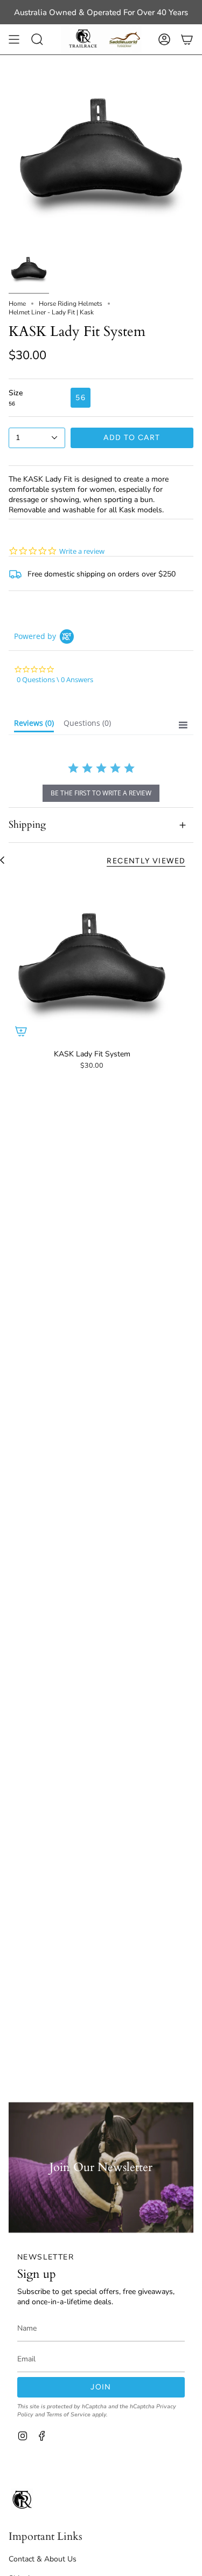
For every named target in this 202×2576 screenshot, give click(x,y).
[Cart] (187, 39)
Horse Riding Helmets (71, 304)
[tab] (34, 725)
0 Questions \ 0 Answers (55, 679)
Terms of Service (68, 2414)
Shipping (27, 825)
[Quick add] (21, 1031)
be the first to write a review (101, 793)
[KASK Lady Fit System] (92, 960)
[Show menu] (14, 39)
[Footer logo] (22, 2499)
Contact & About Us (43, 2559)
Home (17, 304)
